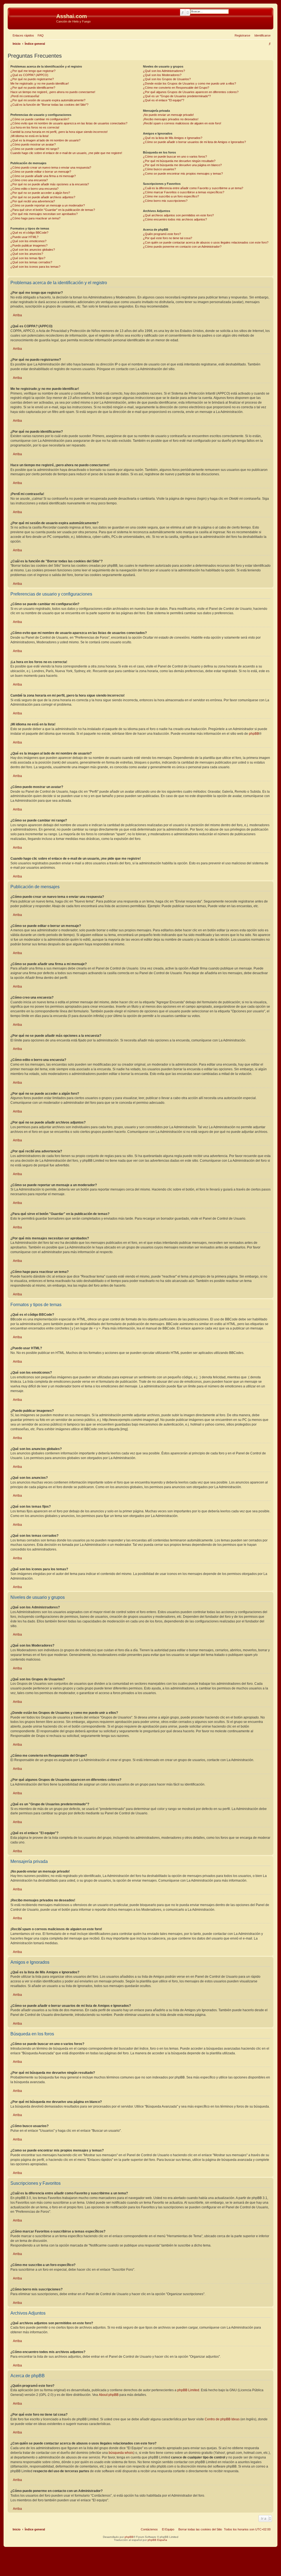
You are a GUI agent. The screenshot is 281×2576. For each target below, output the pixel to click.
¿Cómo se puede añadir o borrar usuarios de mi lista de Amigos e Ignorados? (194, 142)
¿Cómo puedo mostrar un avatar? (33, 144)
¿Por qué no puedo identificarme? (33, 88)
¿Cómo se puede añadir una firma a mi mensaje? (43, 176)
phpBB (254, 734)
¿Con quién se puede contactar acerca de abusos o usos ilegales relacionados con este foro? (206, 242)
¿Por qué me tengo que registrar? (33, 71)
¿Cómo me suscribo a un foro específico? (171, 196)
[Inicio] (33, 18)
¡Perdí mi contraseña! (25, 96)
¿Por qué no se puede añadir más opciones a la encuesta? (50, 184)
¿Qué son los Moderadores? (162, 75)
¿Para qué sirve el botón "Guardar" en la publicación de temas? (53, 210)
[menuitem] (40, 35)
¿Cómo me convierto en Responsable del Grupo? (176, 88)
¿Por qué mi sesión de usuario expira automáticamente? (48, 100)
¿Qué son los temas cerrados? (31, 262)
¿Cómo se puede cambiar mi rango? (35, 149)
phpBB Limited (188, 2390)
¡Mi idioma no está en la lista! (29, 136)
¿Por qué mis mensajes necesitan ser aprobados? (44, 214)
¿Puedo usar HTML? (24, 237)
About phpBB (109, 2395)
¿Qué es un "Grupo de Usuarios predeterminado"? (177, 96)
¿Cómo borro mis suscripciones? (165, 201)
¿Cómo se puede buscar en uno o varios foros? (175, 157)
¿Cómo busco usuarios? (159, 169)
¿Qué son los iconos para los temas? (35, 267)
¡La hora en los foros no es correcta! (35, 127)
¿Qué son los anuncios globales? (33, 250)
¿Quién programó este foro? (162, 234)
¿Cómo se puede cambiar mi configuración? (40, 119)
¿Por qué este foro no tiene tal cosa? (168, 238)
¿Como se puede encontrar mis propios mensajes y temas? (183, 174)
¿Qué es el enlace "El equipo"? (164, 100)
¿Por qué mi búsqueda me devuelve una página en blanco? (182, 165)
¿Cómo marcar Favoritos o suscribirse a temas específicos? (184, 192)
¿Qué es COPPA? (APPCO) (29, 75)
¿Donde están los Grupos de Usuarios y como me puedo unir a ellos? (189, 83)
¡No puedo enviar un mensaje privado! (168, 115)
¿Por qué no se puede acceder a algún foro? (40, 193)
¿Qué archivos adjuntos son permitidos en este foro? (178, 215)
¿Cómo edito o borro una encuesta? (34, 189)
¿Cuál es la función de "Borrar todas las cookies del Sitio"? (49, 105)
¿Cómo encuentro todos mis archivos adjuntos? (175, 219)
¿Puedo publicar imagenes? (29, 245)
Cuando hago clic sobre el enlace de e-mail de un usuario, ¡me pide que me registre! (66, 153)
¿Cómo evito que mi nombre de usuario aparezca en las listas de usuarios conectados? (69, 123)
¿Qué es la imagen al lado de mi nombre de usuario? (45, 140)
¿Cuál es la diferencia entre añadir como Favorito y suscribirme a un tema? (193, 188)
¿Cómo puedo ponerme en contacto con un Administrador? (182, 247)
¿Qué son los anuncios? (27, 254)
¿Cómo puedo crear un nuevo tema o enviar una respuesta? (51, 167)
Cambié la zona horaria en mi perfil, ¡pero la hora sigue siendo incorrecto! (59, 132)
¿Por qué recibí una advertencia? (33, 201)
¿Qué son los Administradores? (164, 71)
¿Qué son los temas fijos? (28, 258)
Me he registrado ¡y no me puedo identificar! (40, 83)
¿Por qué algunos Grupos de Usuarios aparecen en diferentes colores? (191, 92)
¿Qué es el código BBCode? (29, 233)
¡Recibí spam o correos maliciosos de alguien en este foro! (182, 123)
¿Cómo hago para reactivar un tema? (35, 218)
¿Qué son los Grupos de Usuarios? (167, 79)
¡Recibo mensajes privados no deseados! (171, 119)
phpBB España (157, 2540)
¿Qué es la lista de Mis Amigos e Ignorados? (173, 138)
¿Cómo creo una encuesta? (29, 180)
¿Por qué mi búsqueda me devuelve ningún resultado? (179, 161)
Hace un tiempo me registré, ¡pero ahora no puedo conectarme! (53, 92)
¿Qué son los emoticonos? (28, 241)
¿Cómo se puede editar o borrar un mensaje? (41, 172)
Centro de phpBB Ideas (222, 2419)
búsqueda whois (121, 2453)
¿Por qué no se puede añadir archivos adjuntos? (43, 197)
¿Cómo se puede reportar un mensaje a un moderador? (48, 205)
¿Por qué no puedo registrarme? (32, 79)
